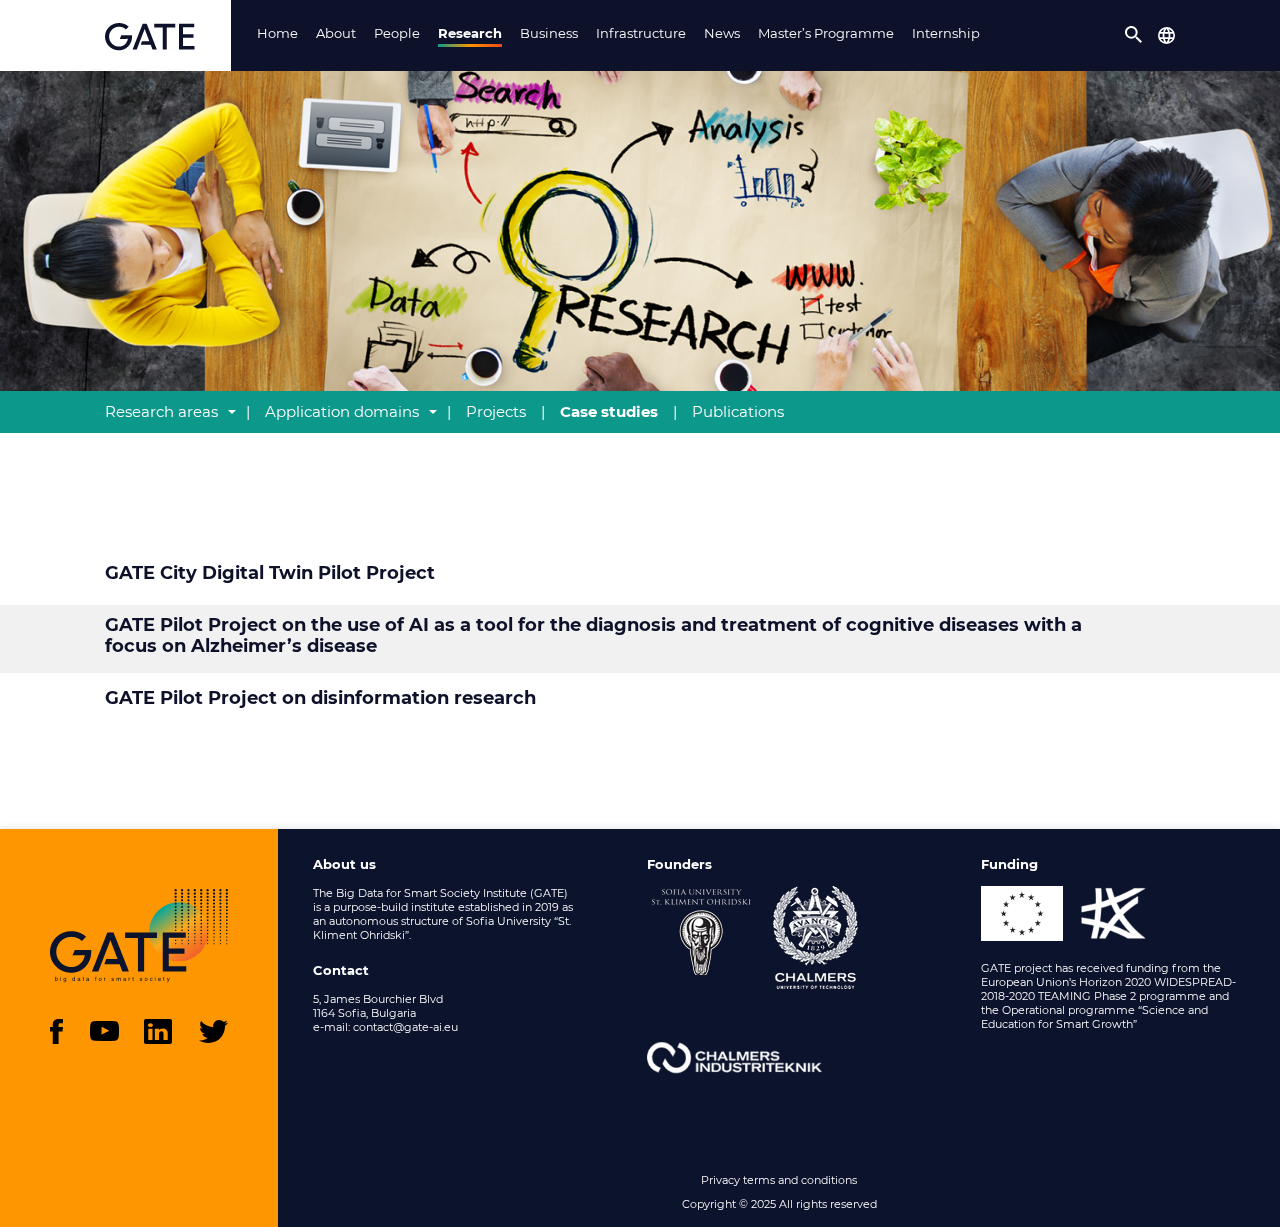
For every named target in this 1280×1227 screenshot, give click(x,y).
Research (470, 33)
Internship (946, 33)
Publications (738, 411)
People (397, 33)
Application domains (342, 411)
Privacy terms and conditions (779, 1180)
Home (277, 33)
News (722, 33)
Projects (496, 411)
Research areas (161, 411)
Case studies (609, 411)
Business (549, 33)
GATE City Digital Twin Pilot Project (270, 573)
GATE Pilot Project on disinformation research (320, 698)
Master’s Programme (826, 33)
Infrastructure (641, 33)
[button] (1134, 35)
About (336, 33)
